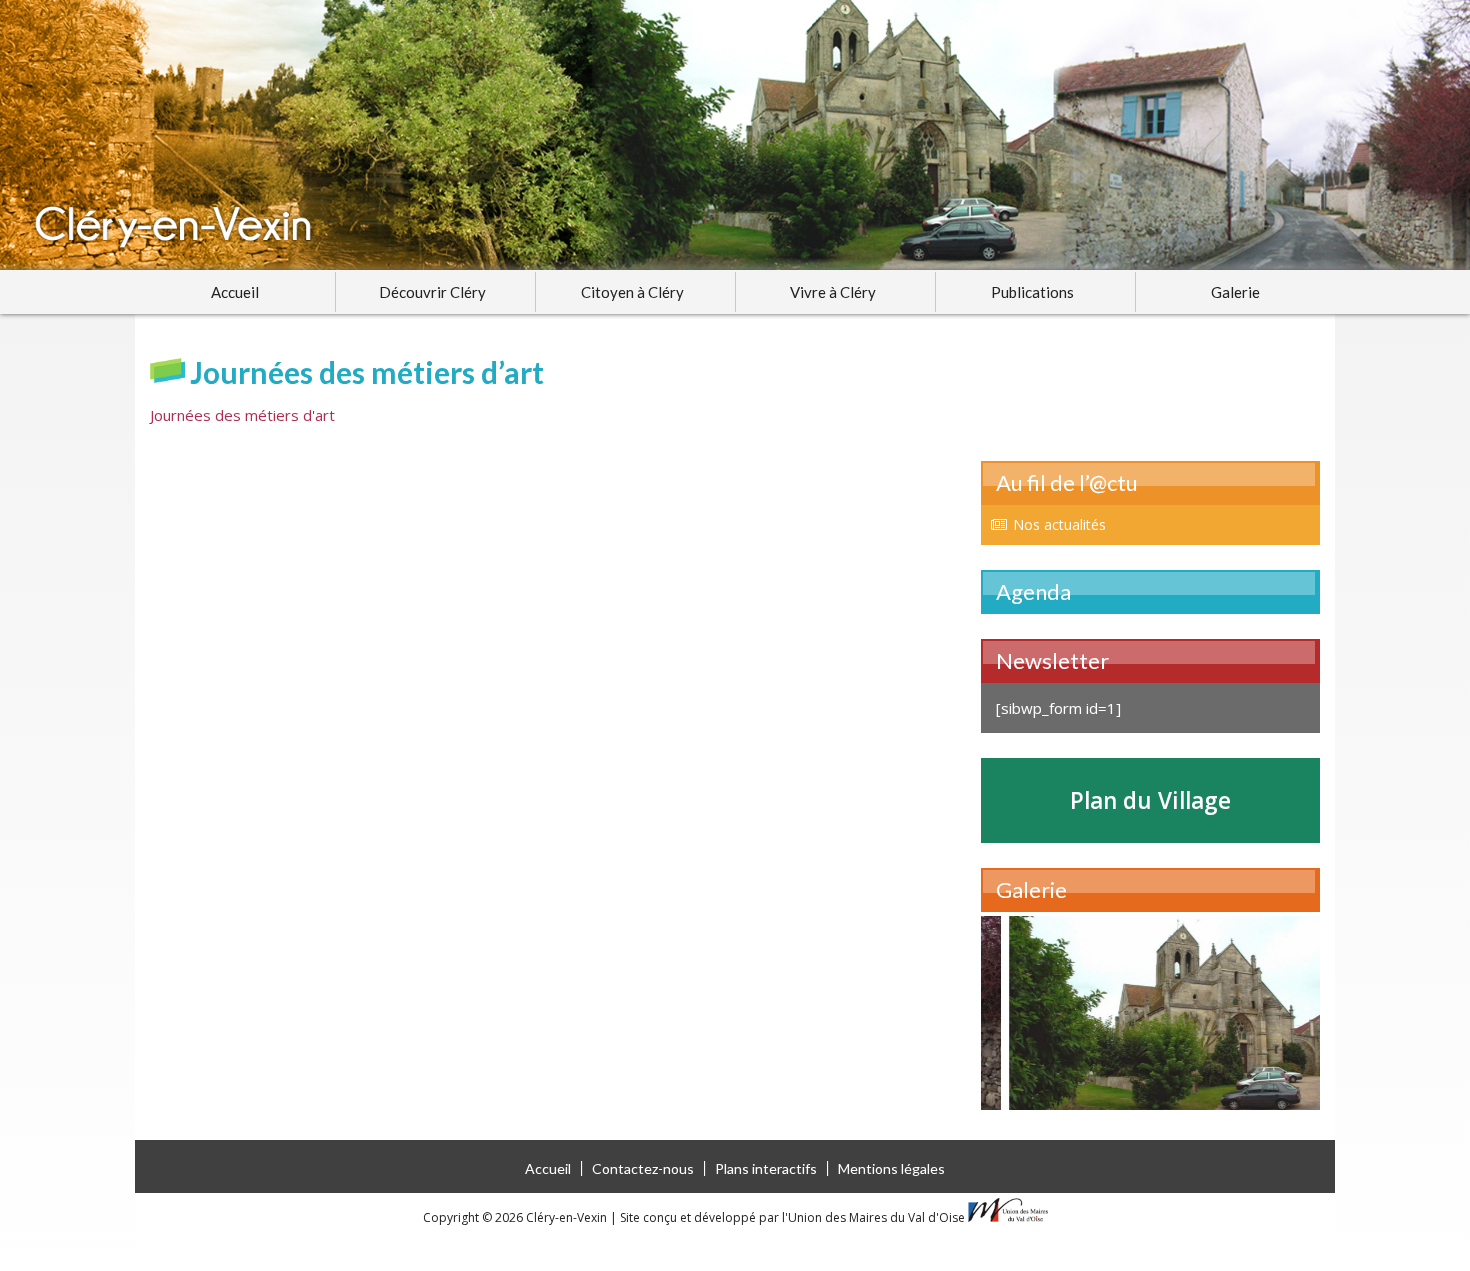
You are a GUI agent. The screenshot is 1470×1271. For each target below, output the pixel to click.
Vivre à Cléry (833, 292)
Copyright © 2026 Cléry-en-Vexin (516, 1217)
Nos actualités (1059, 524)
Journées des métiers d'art (242, 415)
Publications (1032, 292)
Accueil (235, 292)
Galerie (1235, 292)
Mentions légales (891, 1168)
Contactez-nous (643, 1168)
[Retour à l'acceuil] (735, 135)
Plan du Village (1150, 800)
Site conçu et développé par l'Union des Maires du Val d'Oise (792, 1217)
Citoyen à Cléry (632, 292)
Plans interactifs (766, 1168)
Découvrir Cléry (432, 292)
